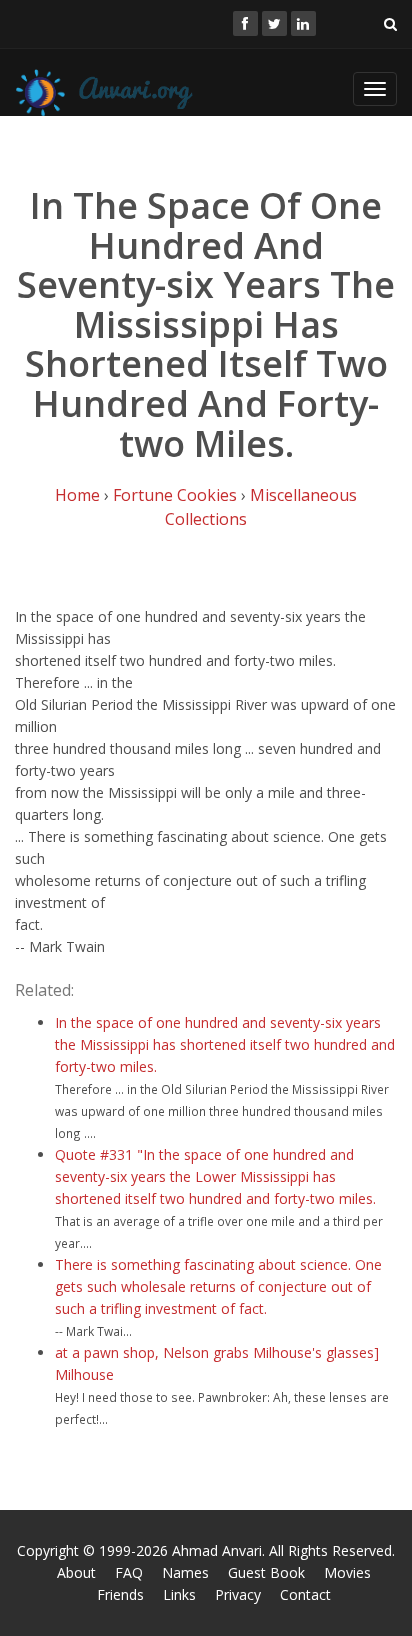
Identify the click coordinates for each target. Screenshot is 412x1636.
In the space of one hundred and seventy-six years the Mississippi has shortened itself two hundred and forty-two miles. (225, 1044)
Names (185, 1572)
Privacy (238, 1594)
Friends (120, 1594)
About (76, 1572)
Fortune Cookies (175, 495)
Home (77, 495)
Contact (305, 1594)
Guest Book (266, 1572)
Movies (347, 1572)
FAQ (129, 1572)
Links (179, 1594)
